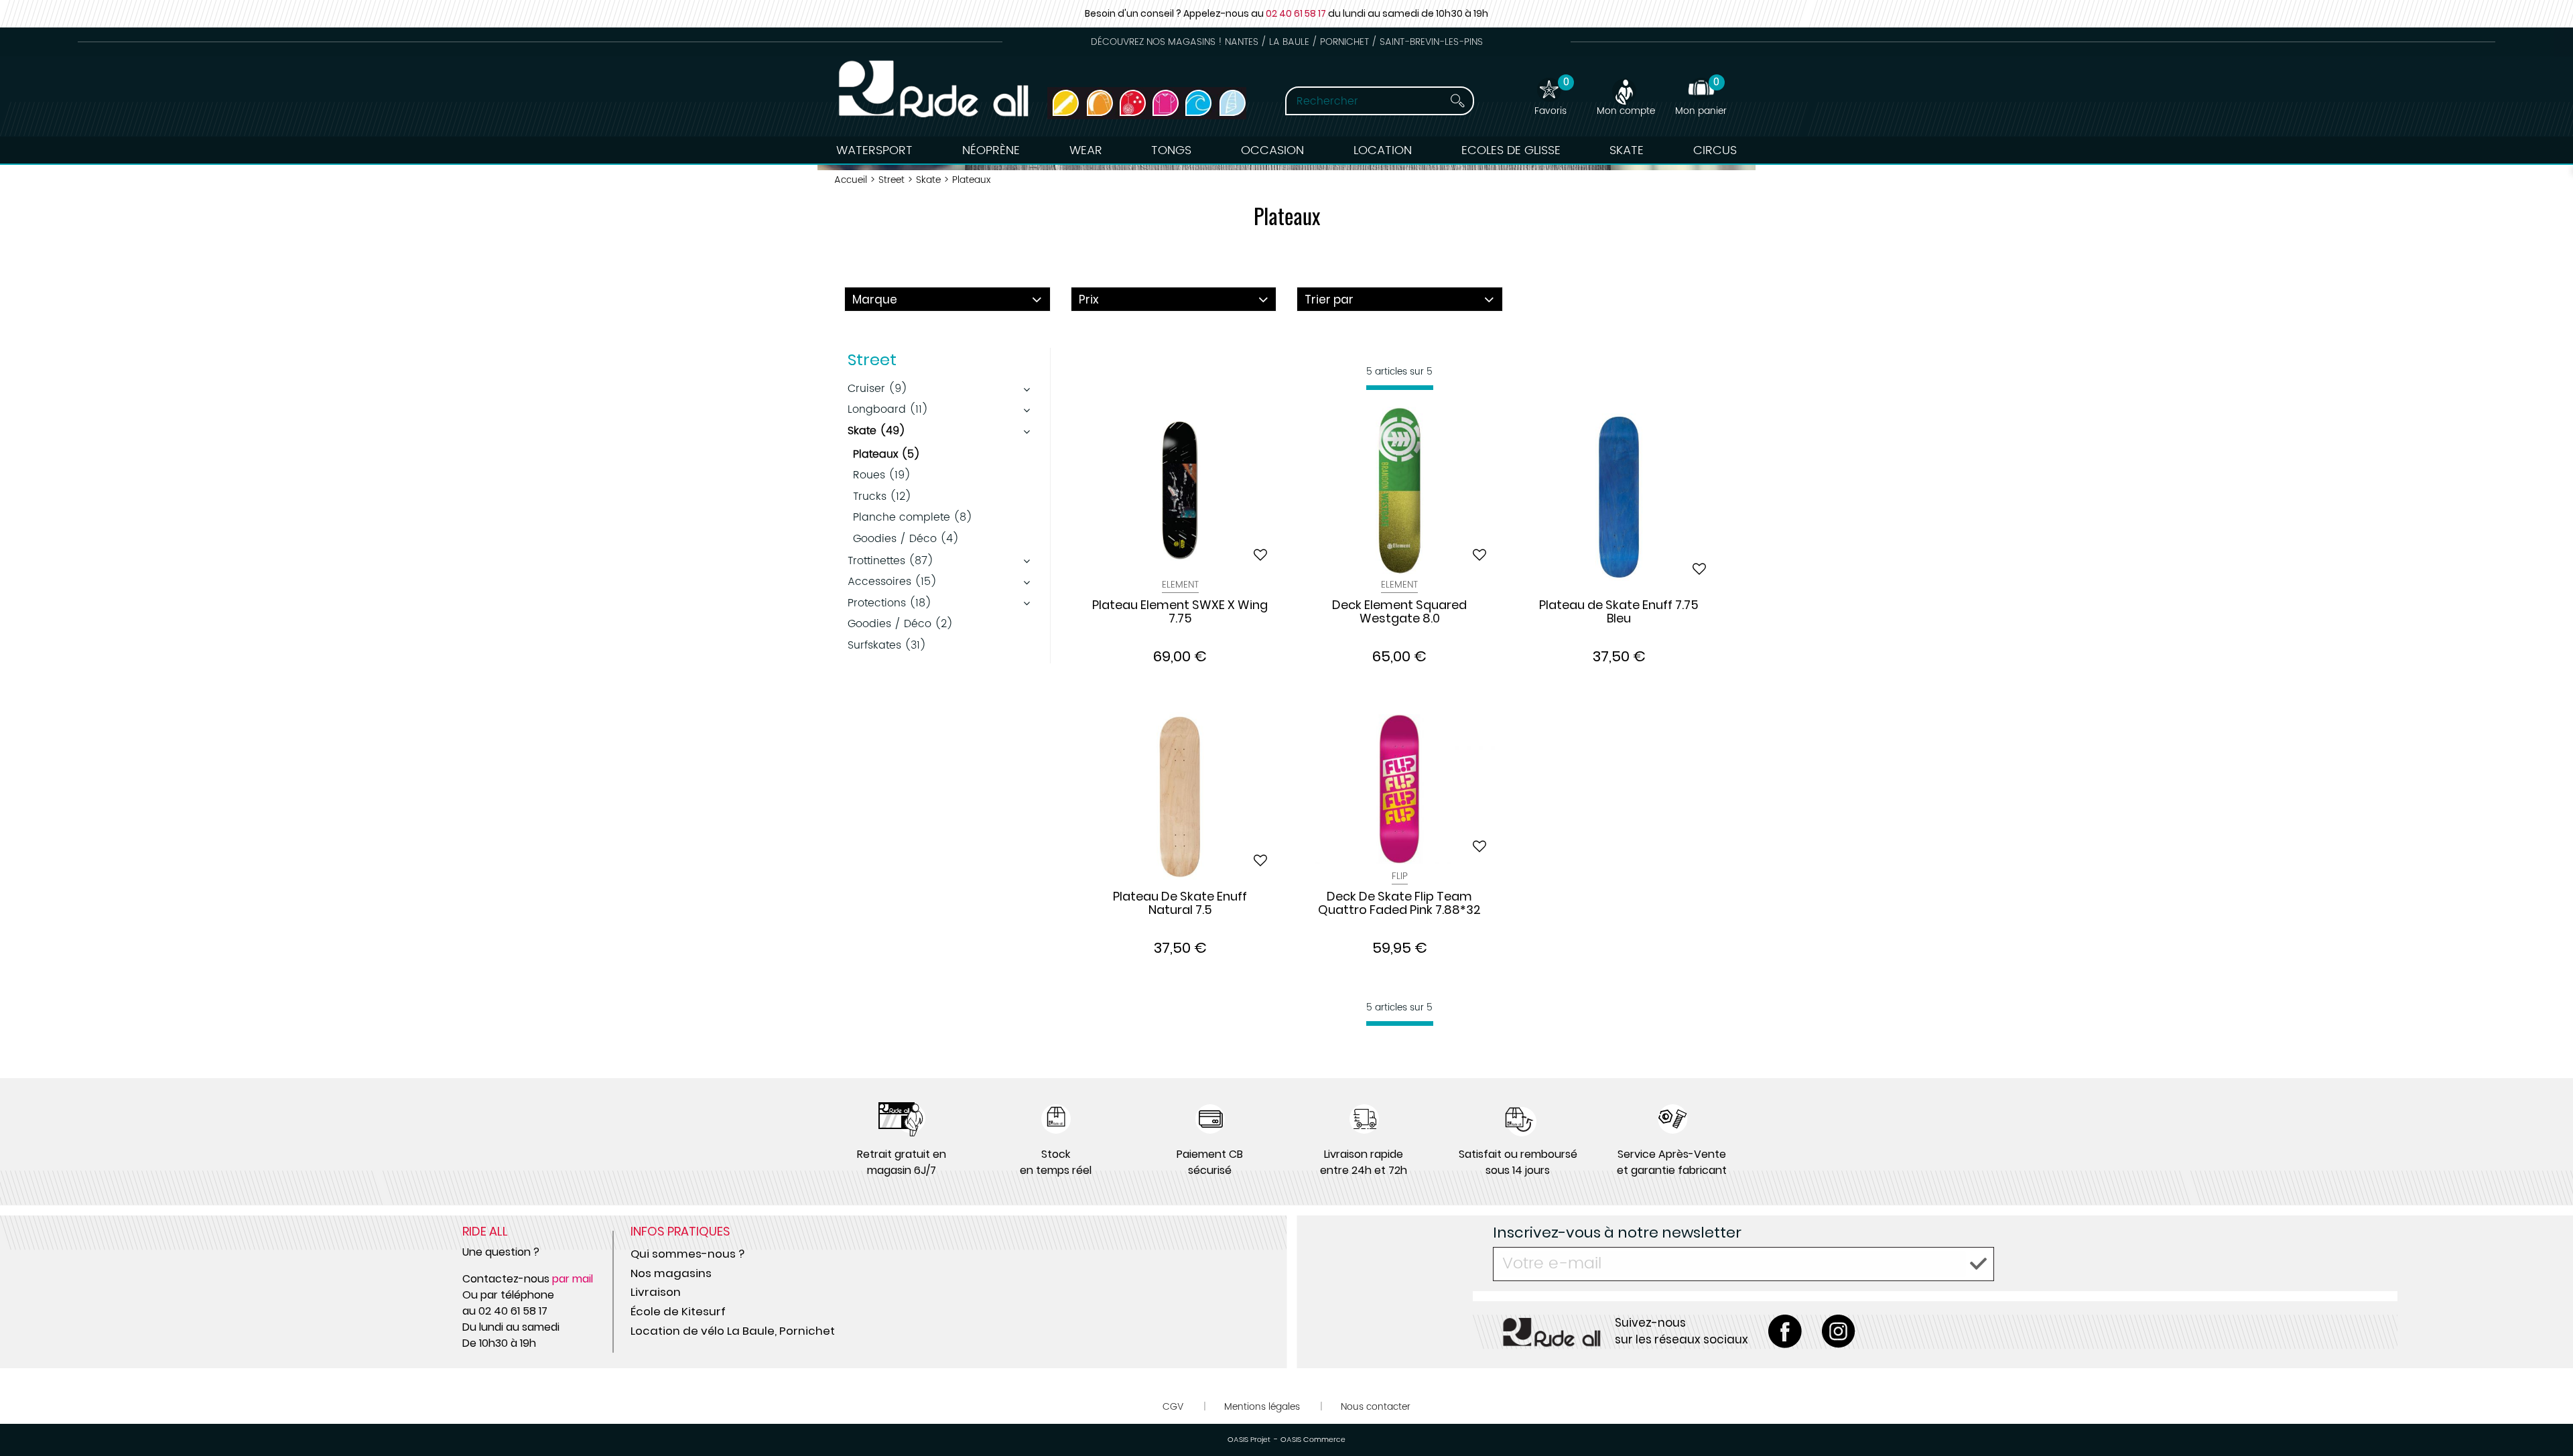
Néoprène (991, 150)
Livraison (656, 1292)
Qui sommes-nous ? (687, 1254)
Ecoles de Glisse (1511, 150)
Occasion (1272, 150)
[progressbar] (1400, 388)
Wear (1086, 150)
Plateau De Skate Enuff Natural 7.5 (1180, 904)
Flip (1400, 876)
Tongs (1171, 150)
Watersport (874, 150)
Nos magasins (671, 1273)
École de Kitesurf (678, 1311)
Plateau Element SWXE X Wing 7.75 (1180, 612)
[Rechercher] (1445, 101)
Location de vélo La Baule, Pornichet (733, 1331)
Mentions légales (1262, 1407)
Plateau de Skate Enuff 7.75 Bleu (1619, 612)
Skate (1627, 150)
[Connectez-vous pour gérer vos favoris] (1260, 555)
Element (1180, 585)
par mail (573, 1279)
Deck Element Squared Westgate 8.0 (1399, 612)
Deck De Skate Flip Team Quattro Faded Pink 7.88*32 (1399, 904)
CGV (1173, 1407)
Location (1383, 150)
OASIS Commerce (1313, 1440)
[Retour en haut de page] (2546, 1416)
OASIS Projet (1249, 1440)
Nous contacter (1376, 1407)
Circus (1715, 150)
